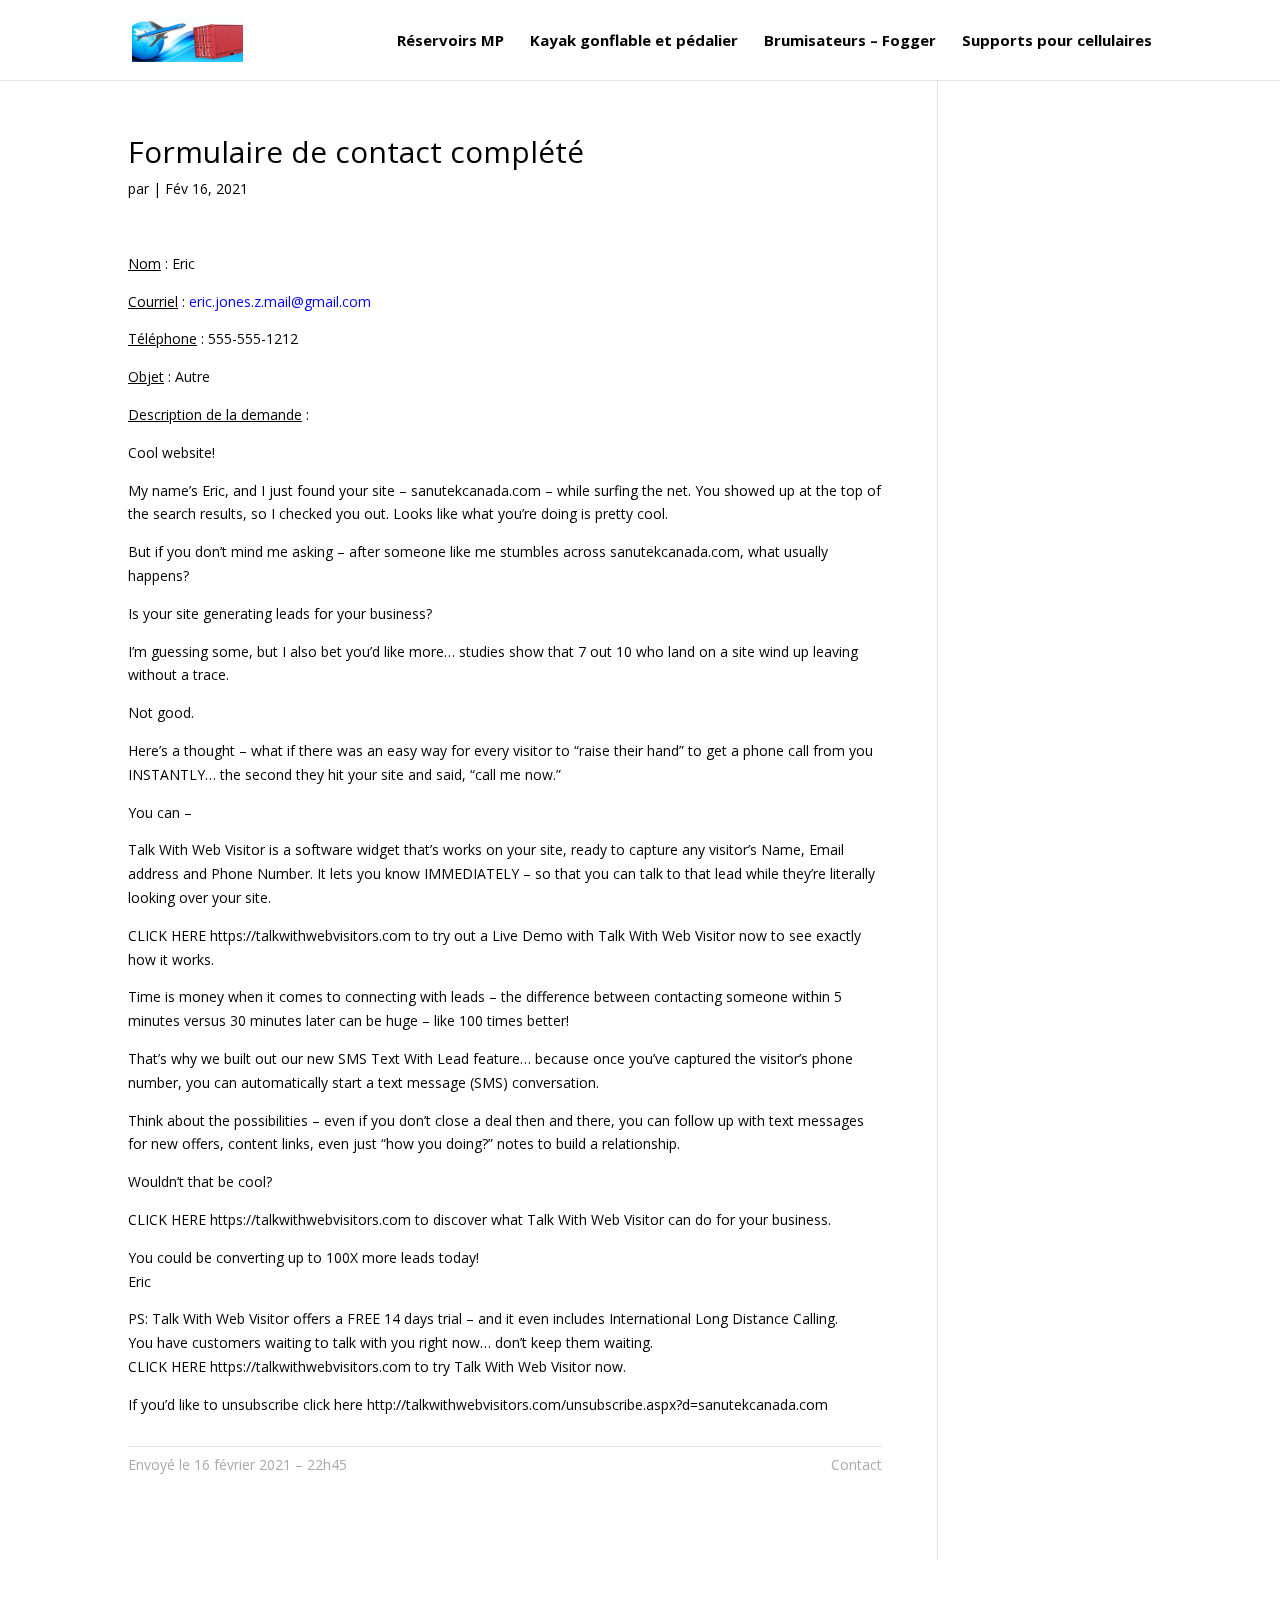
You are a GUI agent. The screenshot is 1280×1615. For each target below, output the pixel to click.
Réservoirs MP (450, 41)
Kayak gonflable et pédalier (634, 41)
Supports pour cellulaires (1057, 41)
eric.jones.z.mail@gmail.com (280, 301)
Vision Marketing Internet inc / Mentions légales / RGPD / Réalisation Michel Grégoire (436, 1586)
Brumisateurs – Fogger (850, 41)
